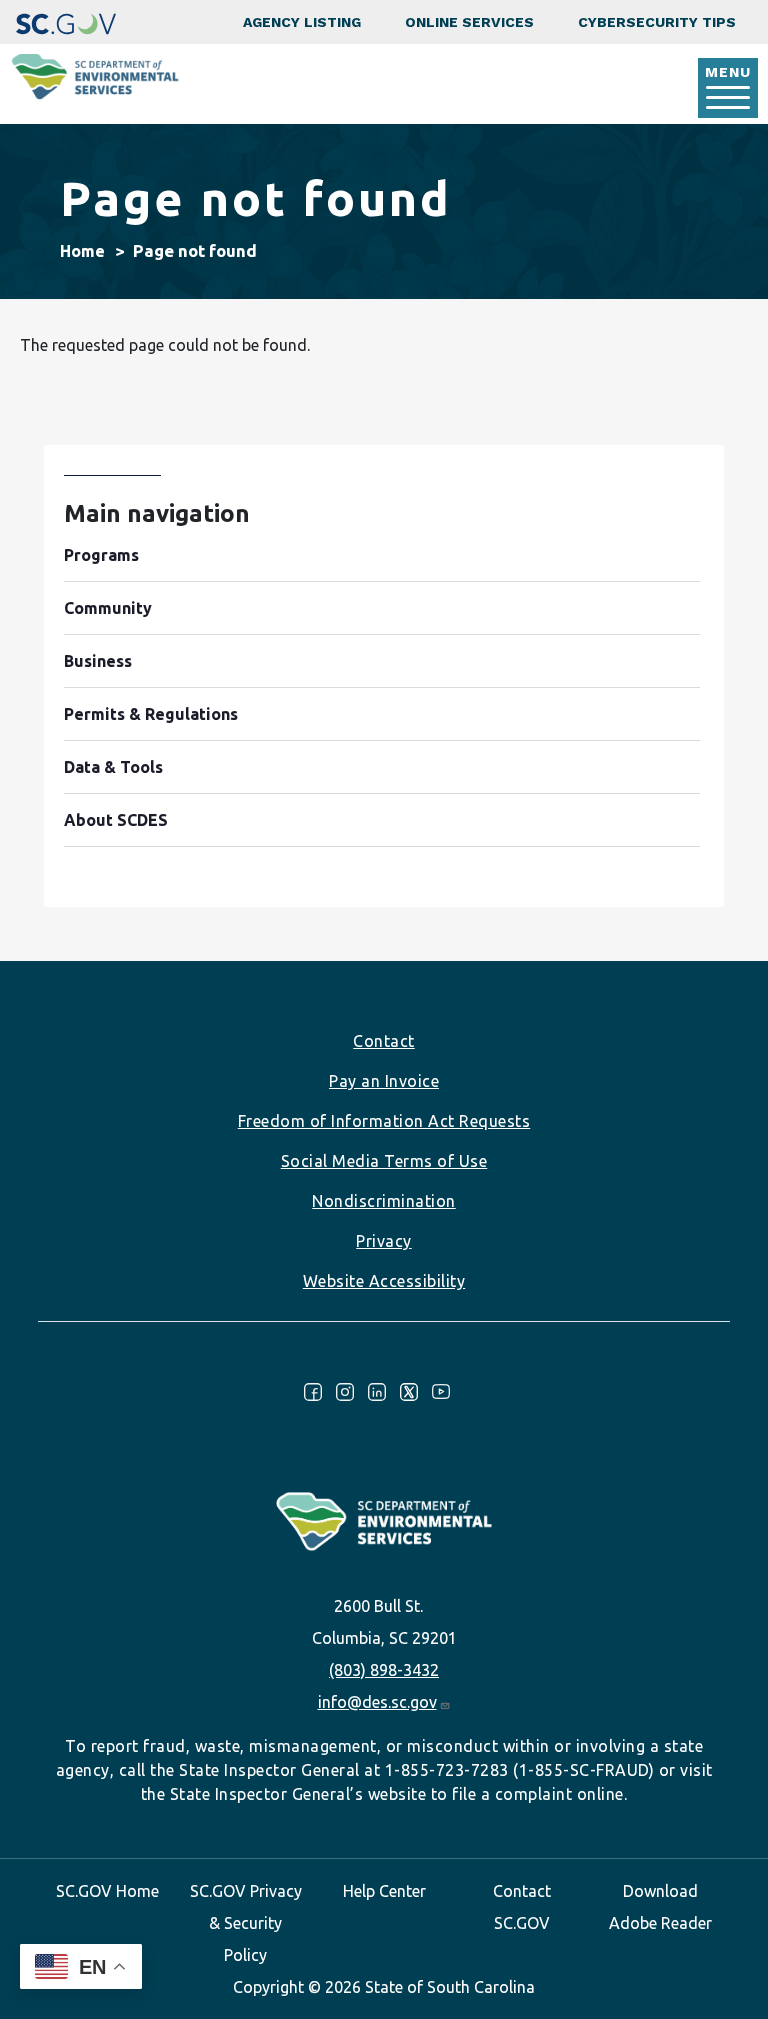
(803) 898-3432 (384, 1670)
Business (98, 661)
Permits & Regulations (151, 714)
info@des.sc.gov (377, 1702)
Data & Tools (113, 767)
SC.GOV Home (107, 1891)
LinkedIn (377, 1392)
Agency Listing (302, 22)
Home (82, 251)
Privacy (384, 1241)
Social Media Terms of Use (384, 1161)
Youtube (441, 1392)
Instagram (345, 1392)
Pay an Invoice (384, 1081)
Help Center (384, 1891)
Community (108, 608)
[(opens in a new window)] (66, 22)
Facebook (313, 1392)
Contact (384, 1041)
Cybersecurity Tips (657, 22)
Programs (101, 555)
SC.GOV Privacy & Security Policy (246, 1923)
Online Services (469, 22)
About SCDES (116, 820)
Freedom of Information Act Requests (384, 1121)
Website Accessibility (384, 1281)
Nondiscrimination (384, 1201)
